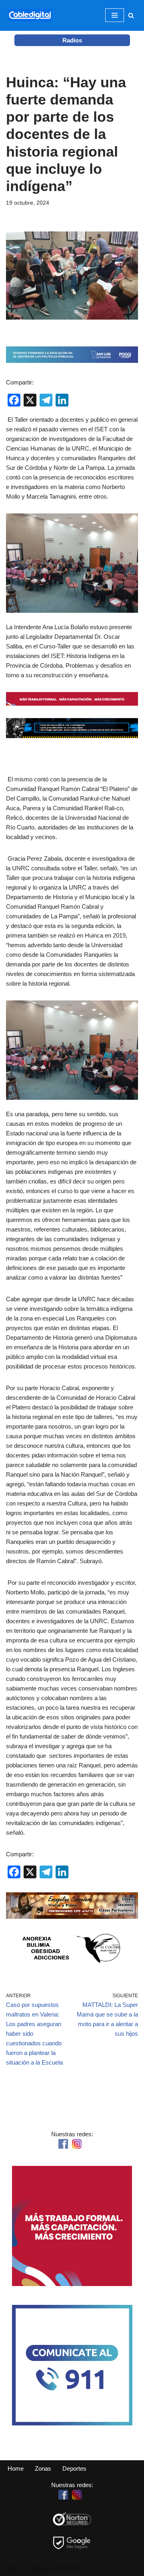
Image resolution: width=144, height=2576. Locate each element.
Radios (72, 40)
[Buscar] (131, 15)
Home (16, 2468)
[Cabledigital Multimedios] (30, 15)
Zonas (43, 2468)
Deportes (74, 2468)
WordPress (70, 2568)
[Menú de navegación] (115, 15)
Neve (13, 2568)
